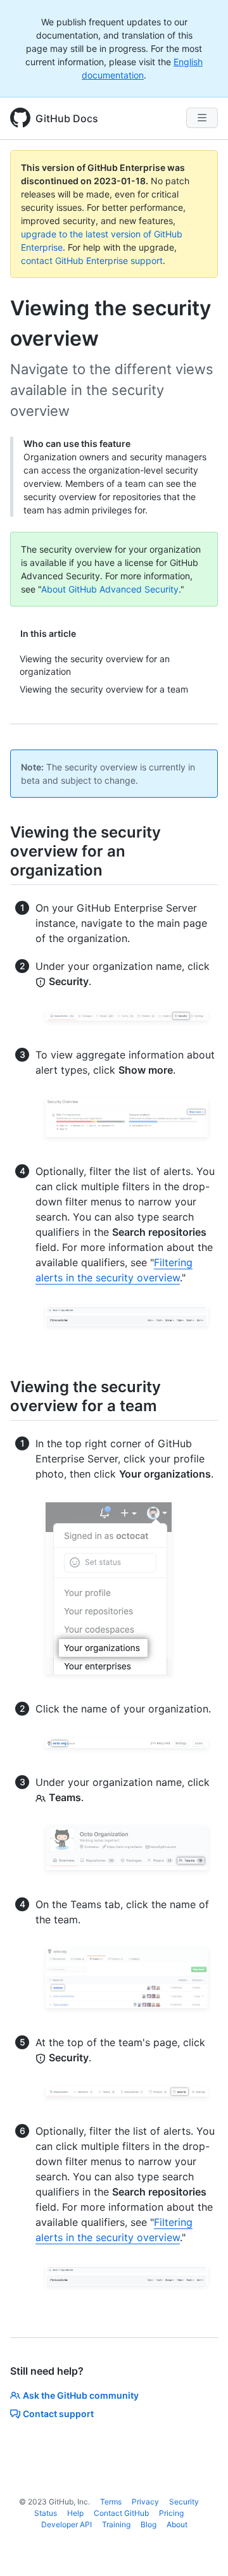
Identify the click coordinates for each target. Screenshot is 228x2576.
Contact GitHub (121, 2513)
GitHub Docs (67, 118)
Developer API (66, 2524)
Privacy (145, 2502)
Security (184, 2502)
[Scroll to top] (200, 2548)
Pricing (171, 2513)
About (177, 2524)
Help (75, 2513)
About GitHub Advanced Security (110, 589)
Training (116, 2524)
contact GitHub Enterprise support (92, 261)
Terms (111, 2502)
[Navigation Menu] (202, 118)
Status (46, 2513)
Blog (149, 2524)
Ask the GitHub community (81, 2395)
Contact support (58, 2414)
